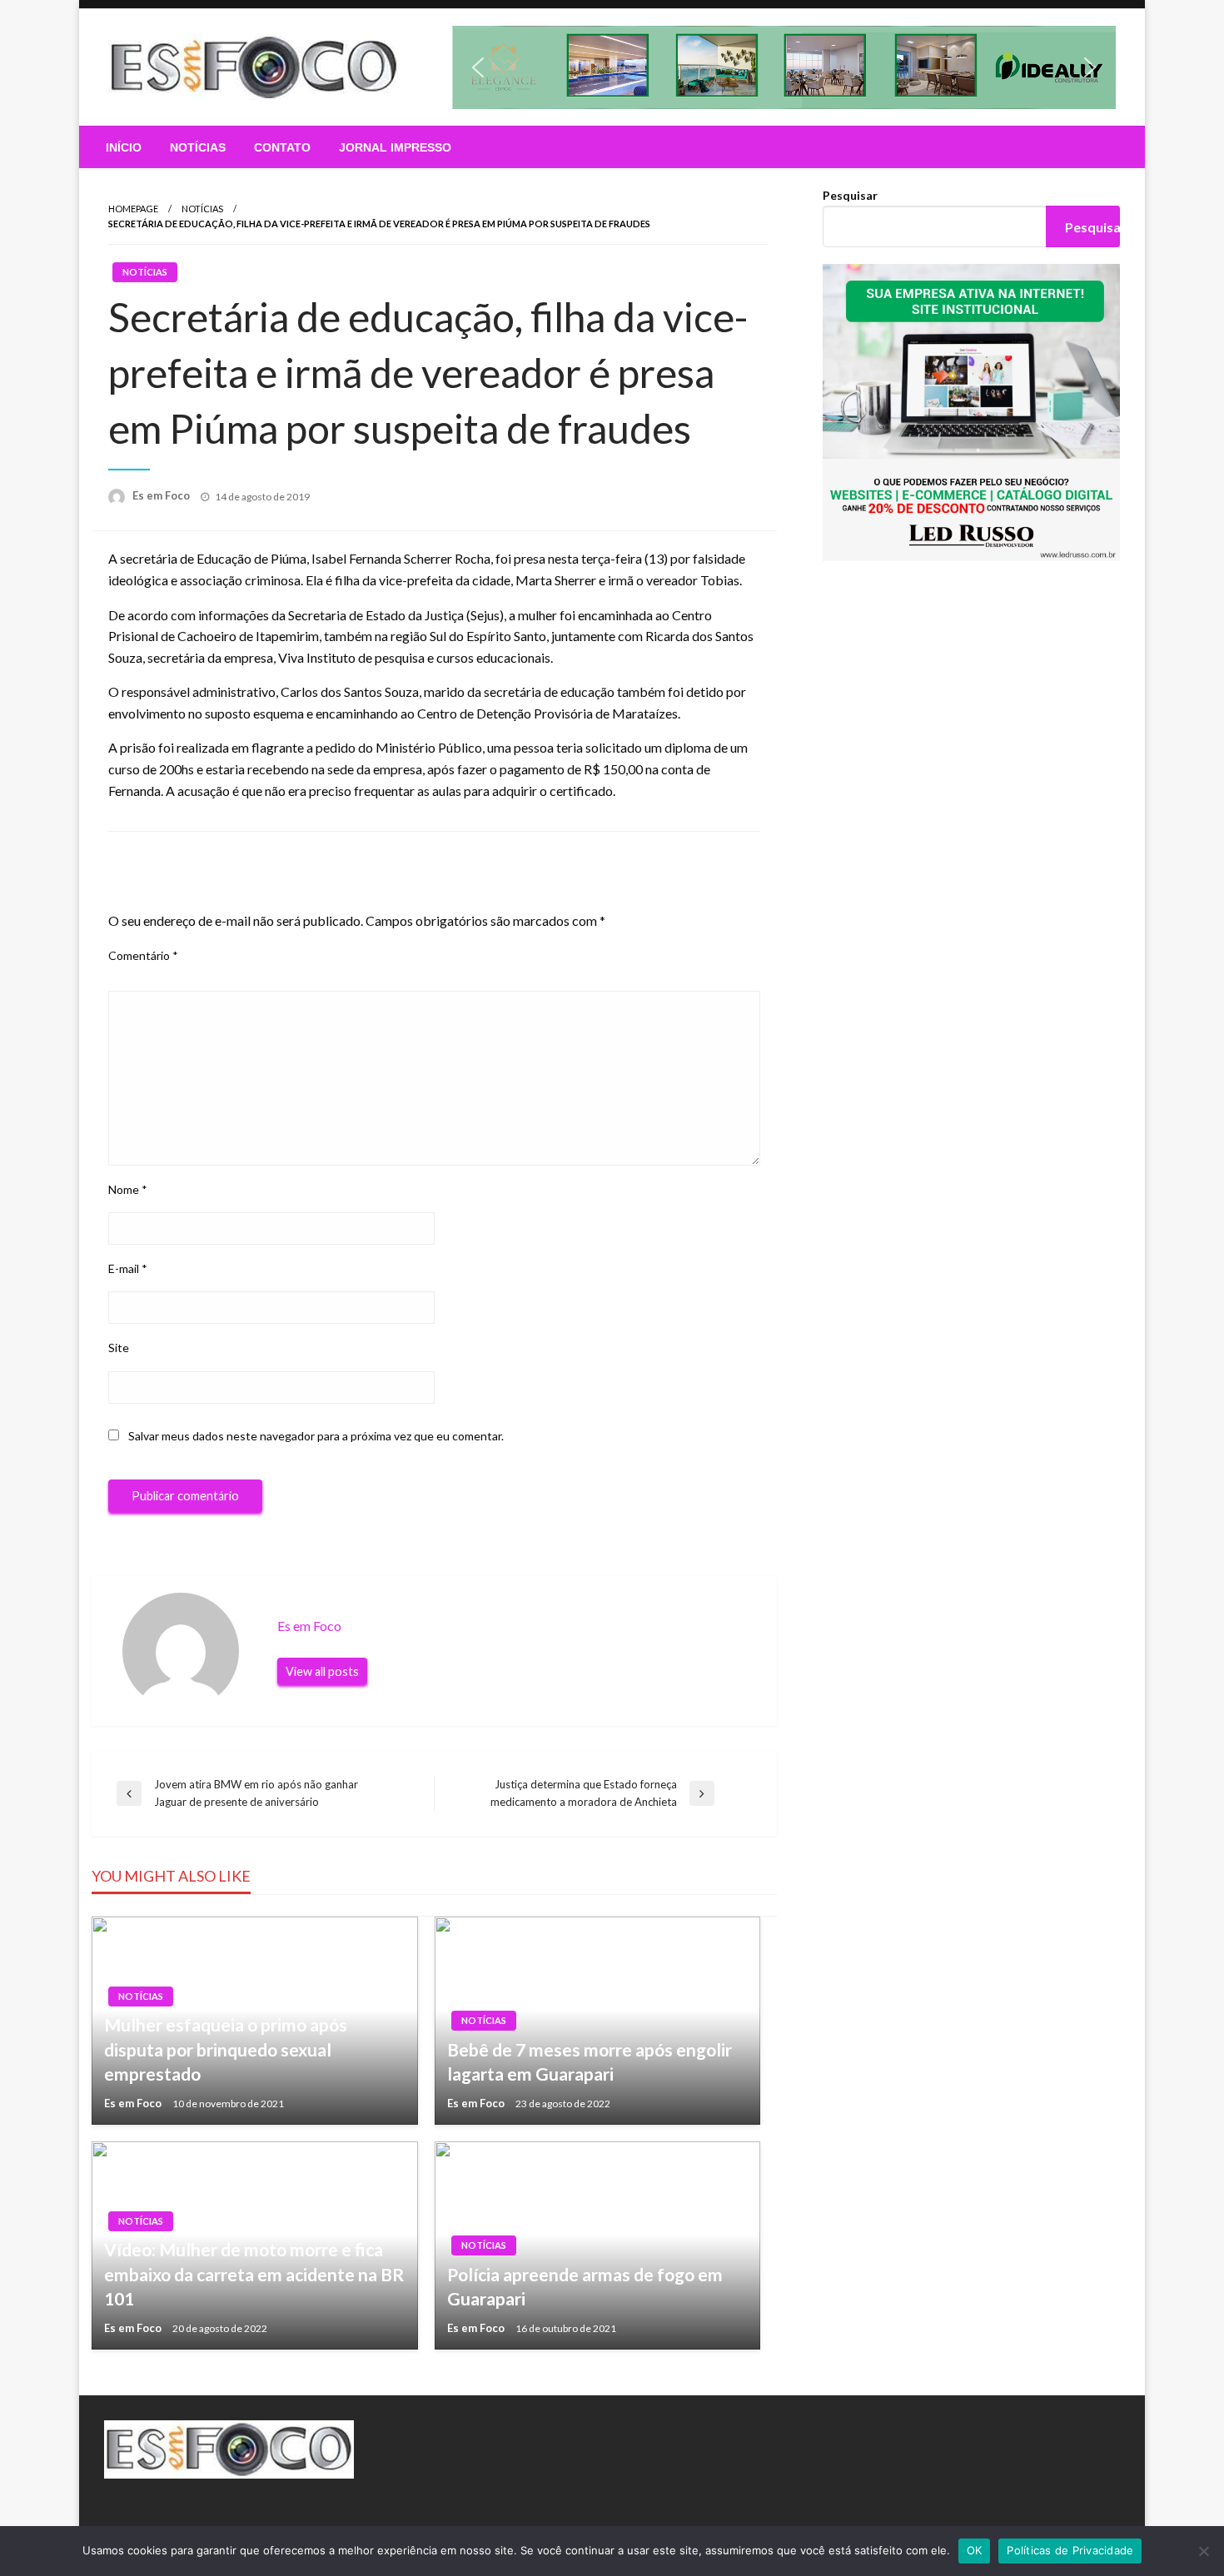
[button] (784, 67)
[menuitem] (124, 147)
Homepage (133, 209)
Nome (128, 1189)
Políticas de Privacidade (1070, 2550)
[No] (1203, 2551)
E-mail (128, 1268)
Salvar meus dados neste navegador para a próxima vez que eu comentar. (316, 1436)
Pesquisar (850, 195)
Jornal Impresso (395, 147)
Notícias (198, 147)
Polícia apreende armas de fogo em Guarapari (585, 2286)
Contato (282, 147)
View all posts (322, 1671)
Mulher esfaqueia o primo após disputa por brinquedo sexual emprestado (226, 2049)
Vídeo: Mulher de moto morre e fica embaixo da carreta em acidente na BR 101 (254, 2274)
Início (124, 147)
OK (975, 2550)
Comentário (143, 955)
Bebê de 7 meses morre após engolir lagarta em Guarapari (590, 2061)
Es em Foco (162, 495)
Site (119, 1348)
